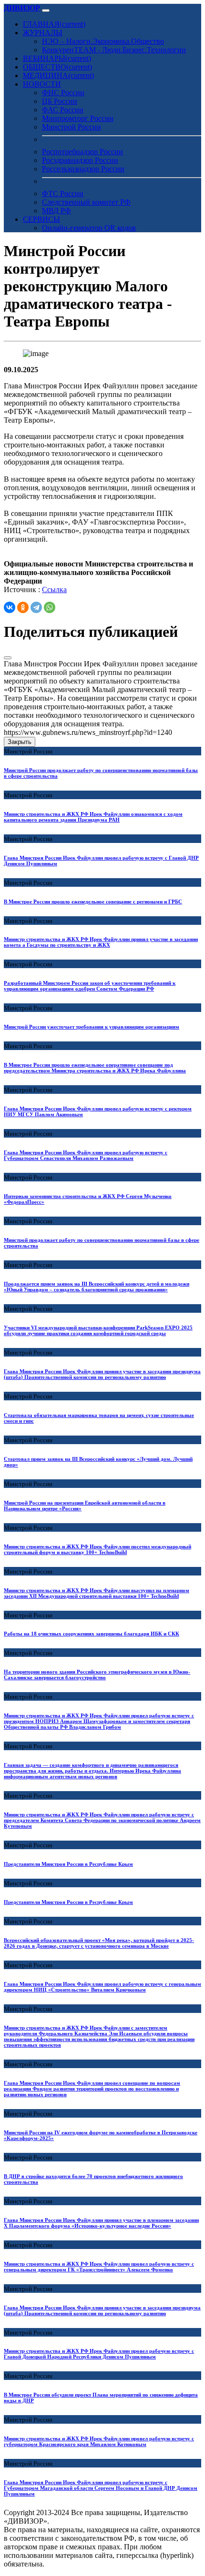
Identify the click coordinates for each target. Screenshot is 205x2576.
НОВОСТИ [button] (42, 84)
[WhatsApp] (50, 607)
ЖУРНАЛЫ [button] (43, 33)
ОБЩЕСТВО (57, 67)
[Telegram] (36, 607)
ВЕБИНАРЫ (57, 58)
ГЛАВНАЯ (54, 24)
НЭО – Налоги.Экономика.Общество (103, 41)
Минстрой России (72, 127)
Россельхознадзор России (83, 169)
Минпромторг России (78, 118)
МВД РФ (56, 211)
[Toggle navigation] (46, 10)
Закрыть (20, 742)
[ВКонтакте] (10, 607)
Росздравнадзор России (80, 160)
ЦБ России (60, 101)
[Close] (8, 658)
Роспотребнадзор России (82, 152)
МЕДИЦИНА (58, 75)
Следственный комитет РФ (86, 202)
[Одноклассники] (23, 607)
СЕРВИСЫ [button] (41, 219)
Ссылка (54, 590)
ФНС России (63, 93)
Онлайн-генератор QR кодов (89, 228)
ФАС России (63, 110)
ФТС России (63, 193)
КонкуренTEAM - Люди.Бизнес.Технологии (114, 50)
